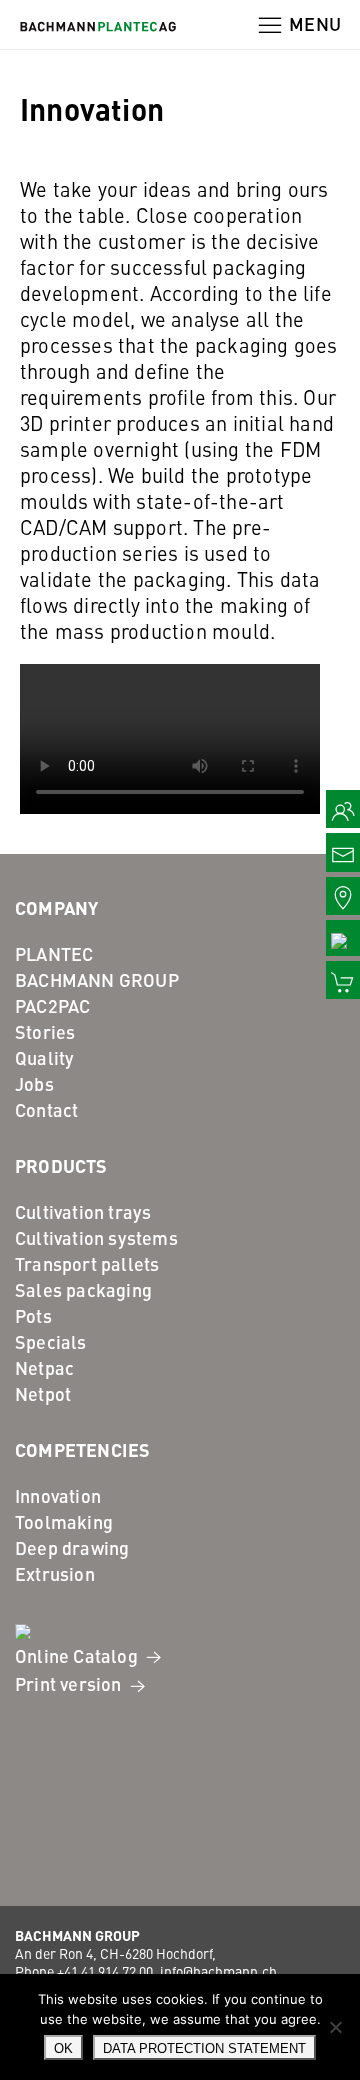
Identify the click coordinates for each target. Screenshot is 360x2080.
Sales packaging (83, 1289)
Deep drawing (72, 1547)
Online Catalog (78, 1655)
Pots (33, 1315)
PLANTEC (54, 953)
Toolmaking (64, 1521)
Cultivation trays (83, 1211)
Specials (51, 1341)
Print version (70, 1683)
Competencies (82, 1449)
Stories (45, 1031)
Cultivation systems (96, 1237)
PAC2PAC (52, 1005)
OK (63, 2048)
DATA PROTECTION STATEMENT (204, 2048)
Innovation (58, 1495)
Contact (46, 1109)
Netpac (44, 1367)
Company (56, 907)
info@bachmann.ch (218, 1971)
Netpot (43, 1393)
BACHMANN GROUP (97, 979)
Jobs (34, 1083)
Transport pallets (87, 1263)
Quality (44, 1057)
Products (61, 1165)
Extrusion (55, 1573)
